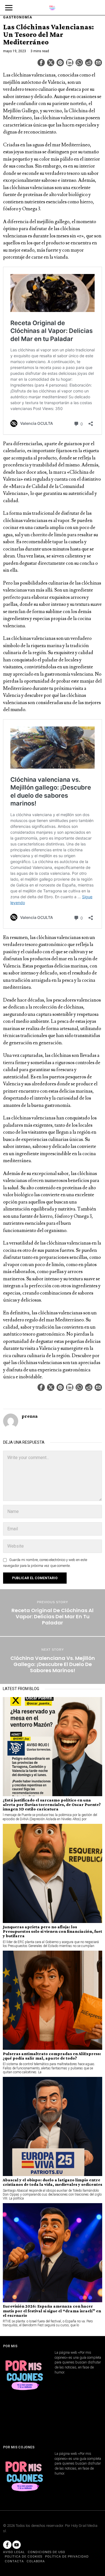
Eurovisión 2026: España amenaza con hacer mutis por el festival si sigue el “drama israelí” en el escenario (52, 2311)
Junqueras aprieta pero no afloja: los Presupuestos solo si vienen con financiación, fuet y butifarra (53, 1931)
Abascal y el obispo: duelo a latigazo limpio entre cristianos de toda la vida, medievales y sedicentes (53, 2182)
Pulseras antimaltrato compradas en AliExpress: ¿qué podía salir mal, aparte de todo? (52, 2056)
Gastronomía (18, 17)
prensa (30, 1416)
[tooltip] (41, 63)
